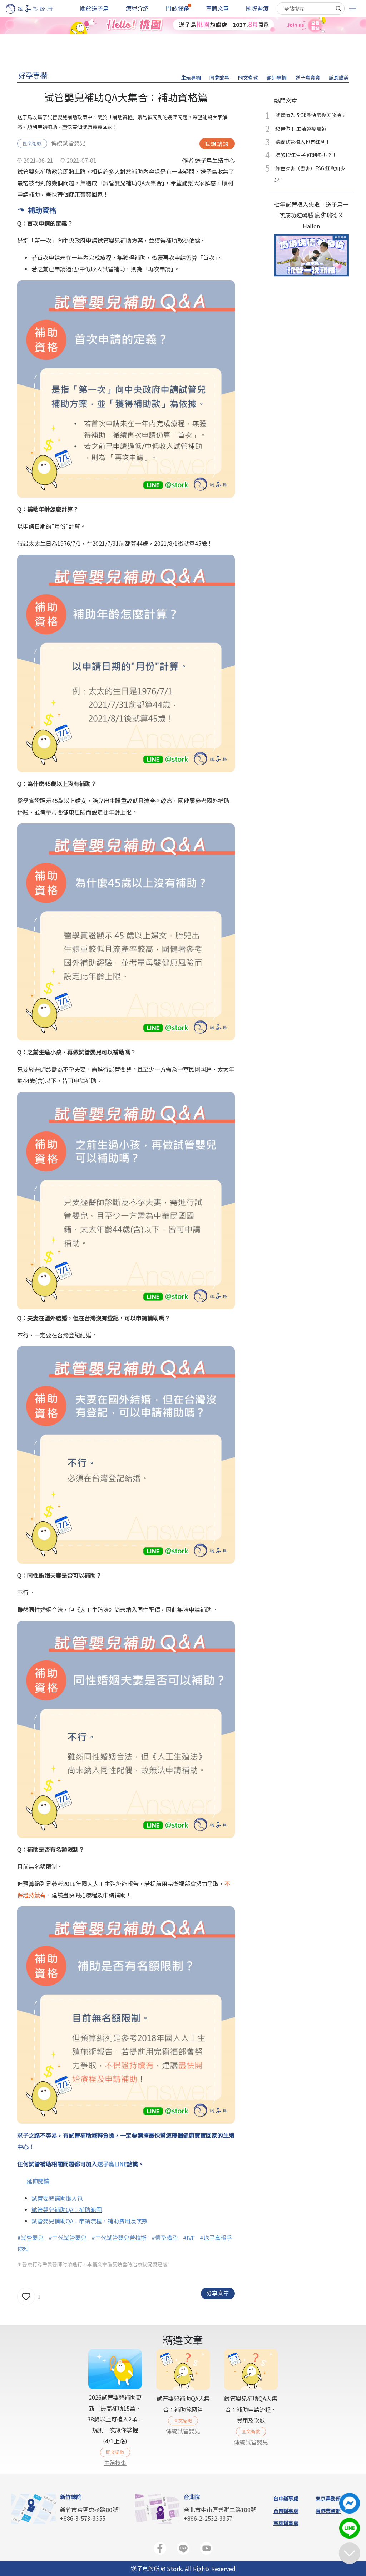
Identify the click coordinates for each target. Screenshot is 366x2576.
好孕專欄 (33, 75)
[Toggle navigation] (352, 9)
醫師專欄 (277, 77)
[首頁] (36, 9)
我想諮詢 (217, 144)
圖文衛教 (248, 77)
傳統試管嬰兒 (68, 143)
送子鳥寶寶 (308, 77)
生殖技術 (115, 2462)
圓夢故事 (219, 77)
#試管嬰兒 (30, 2238)
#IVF (189, 2238)
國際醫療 (257, 8)
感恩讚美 (339, 77)
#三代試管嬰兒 (68, 2238)
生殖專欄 (191, 77)
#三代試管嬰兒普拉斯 (119, 2238)
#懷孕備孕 (165, 2238)
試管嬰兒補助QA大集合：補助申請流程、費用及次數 (251, 2409)
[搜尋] (338, 9)
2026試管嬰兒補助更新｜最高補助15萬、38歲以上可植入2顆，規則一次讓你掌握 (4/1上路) (115, 2419)
